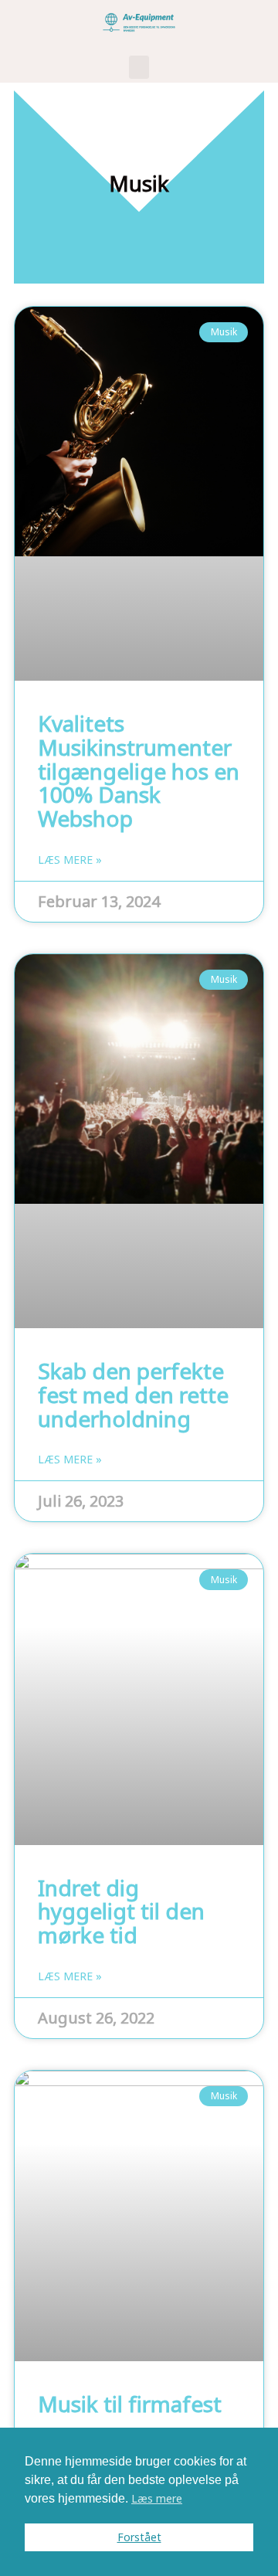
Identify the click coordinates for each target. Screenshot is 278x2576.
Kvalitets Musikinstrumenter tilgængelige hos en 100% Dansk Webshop (139, 771)
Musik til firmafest (130, 2404)
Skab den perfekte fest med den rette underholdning (133, 1395)
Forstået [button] (139, 2537)
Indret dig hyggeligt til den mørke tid (121, 1912)
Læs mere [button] (157, 2498)
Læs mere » (70, 860)
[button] (139, 67)
